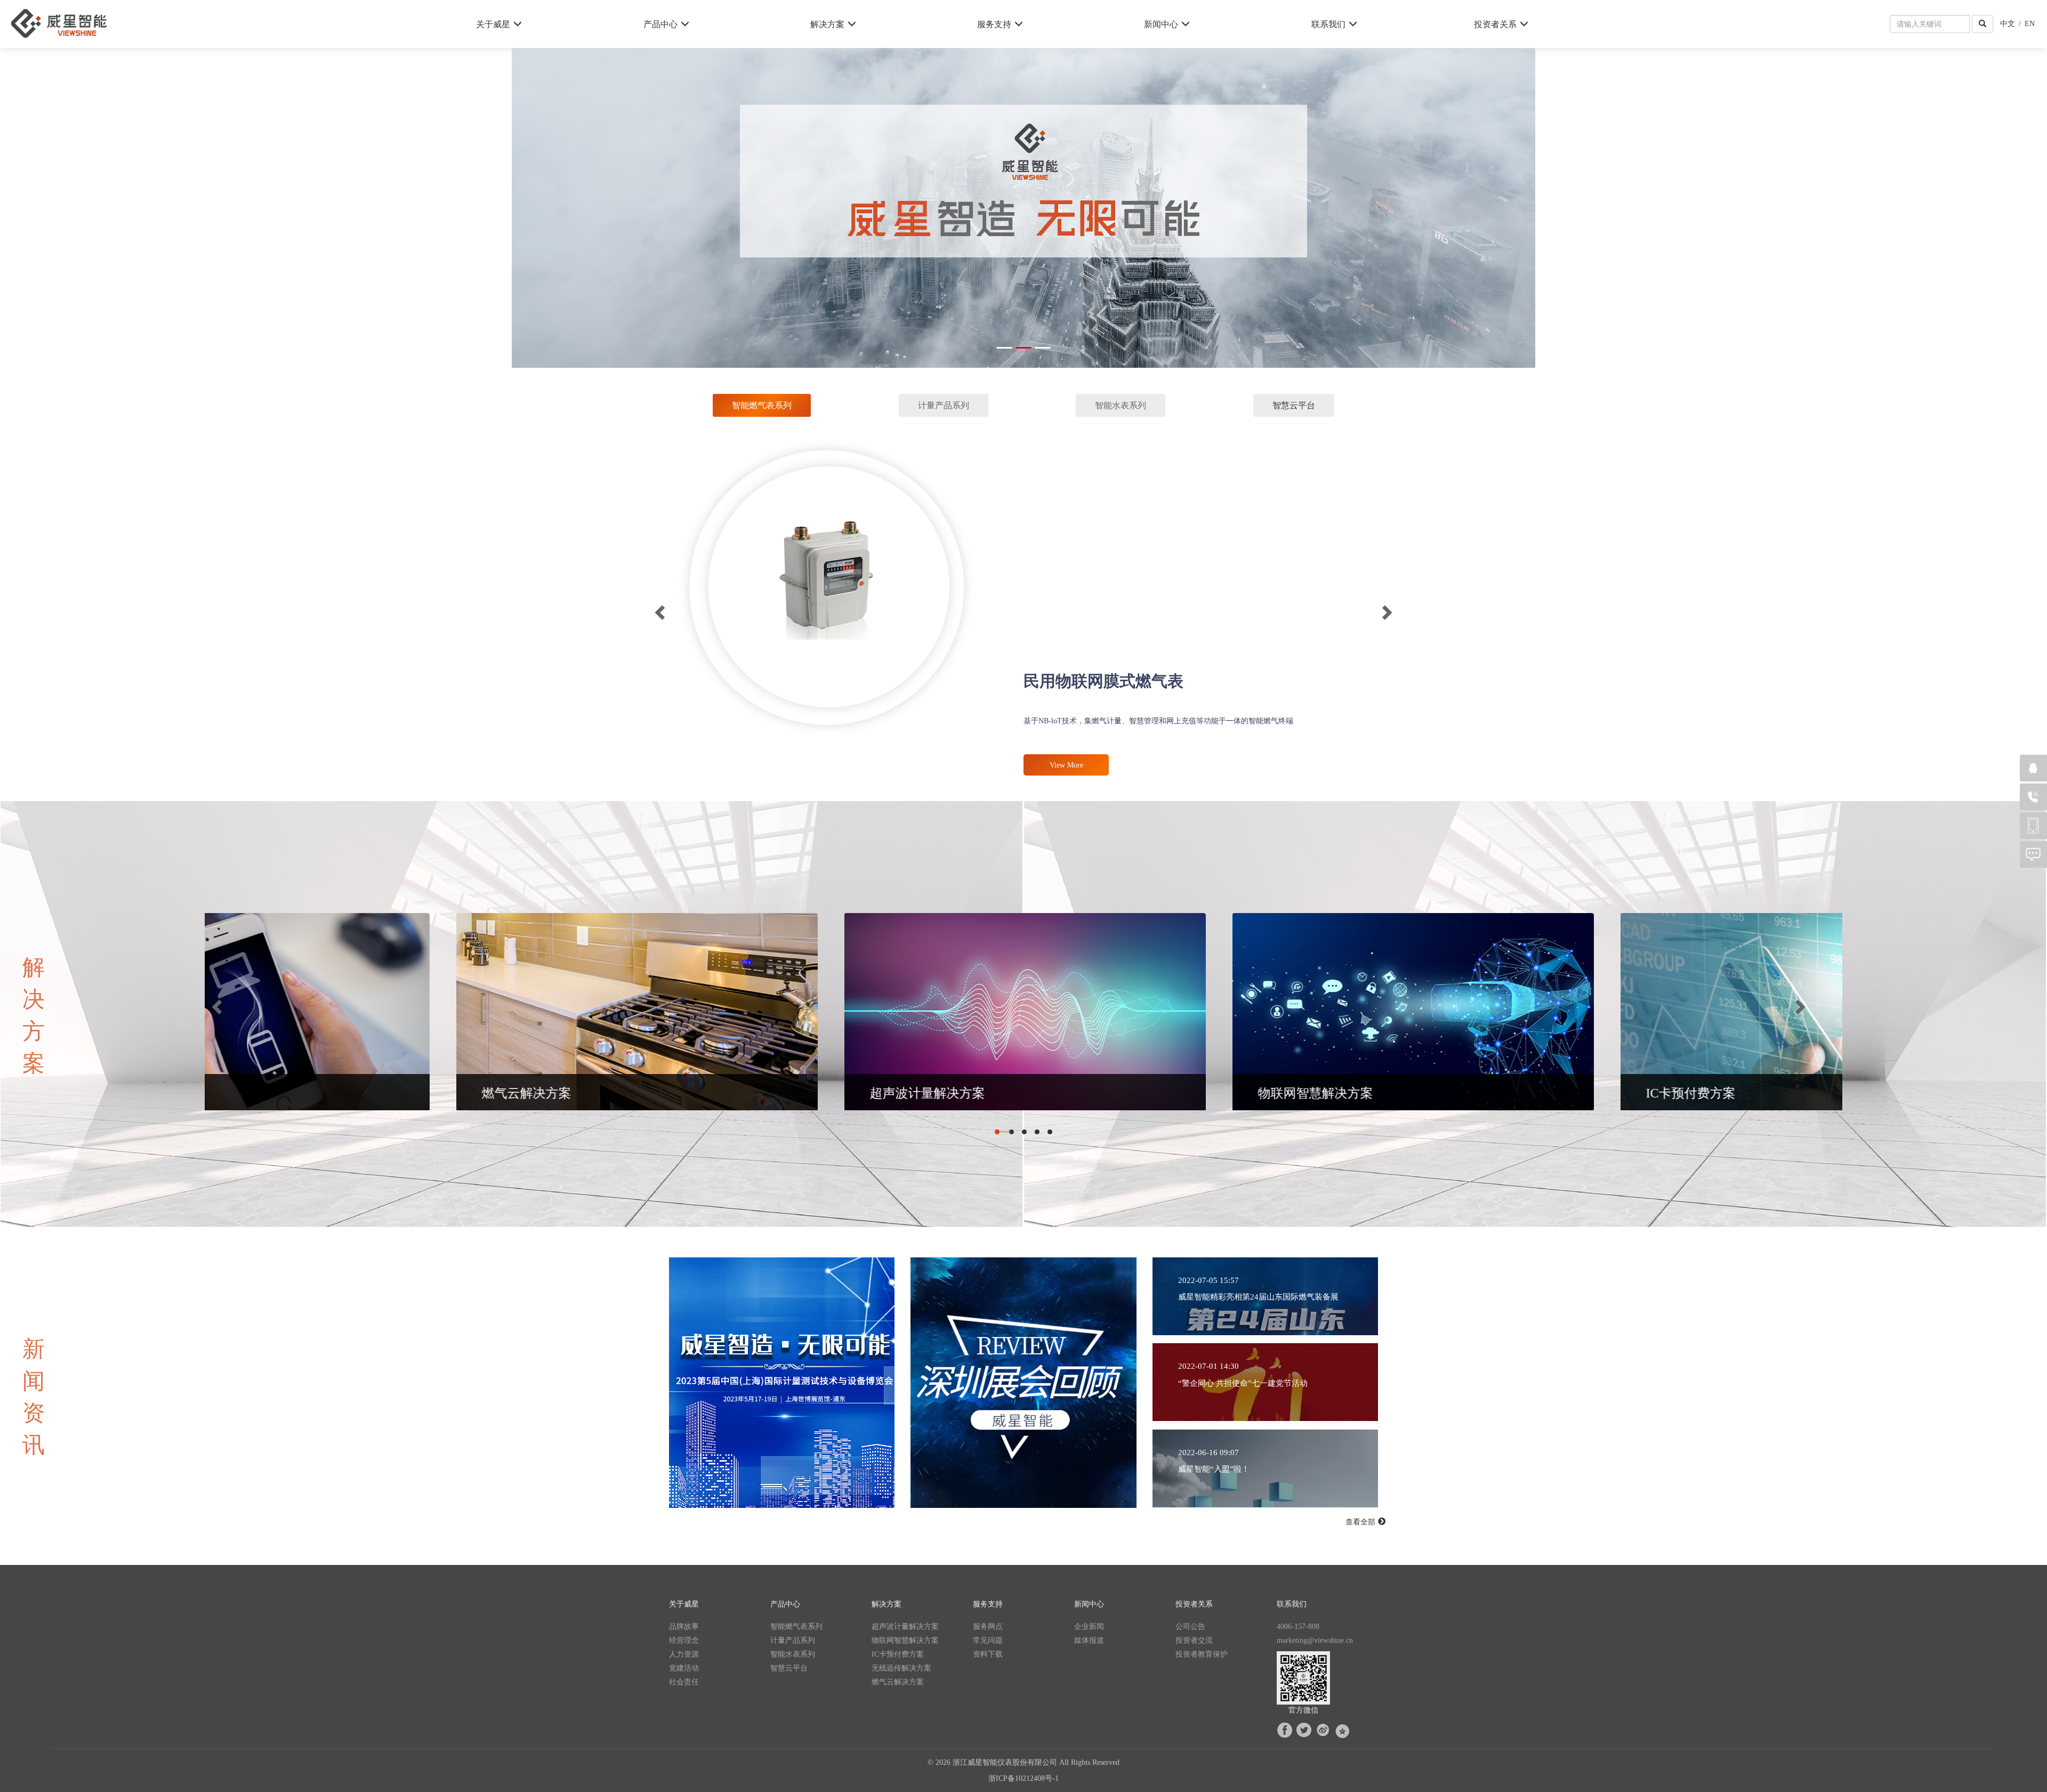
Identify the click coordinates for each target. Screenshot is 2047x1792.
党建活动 (684, 1668)
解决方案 (827, 24)
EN (2030, 23)
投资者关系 (1495, 24)
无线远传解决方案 (901, 1668)
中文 (2008, 23)
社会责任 (684, 1682)
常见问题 (988, 1641)
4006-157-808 (1298, 1627)
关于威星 (493, 24)
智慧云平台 (1294, 406)
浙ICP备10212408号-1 (1023, 1779)
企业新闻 (1089, 1627)
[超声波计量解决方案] (289, 1013)
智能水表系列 (793, 1654)
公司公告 (1190, 1627)
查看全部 (1361, 1522)
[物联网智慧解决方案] (678, 1013)
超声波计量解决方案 (905, 1627)
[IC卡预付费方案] (1066, 1013)
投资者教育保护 (1202, 1654)
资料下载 (988, 1654)
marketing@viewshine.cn (1315, 1641)
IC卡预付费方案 (898, 1654)
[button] (998, 1132)
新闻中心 (1161, 24)
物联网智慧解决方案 (905, 1641)
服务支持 (994, 24)
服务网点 (988, 1627)
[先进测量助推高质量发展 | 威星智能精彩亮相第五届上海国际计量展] (783, 1384)
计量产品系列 (793, 1641)
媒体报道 (1089, 1641)
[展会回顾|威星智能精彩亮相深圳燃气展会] (1024, 1384)
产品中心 (660, 24)
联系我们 (1328, 24)
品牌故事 (684, 1627)
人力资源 (684, 1654)
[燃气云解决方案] (1842, 1013)
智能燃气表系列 (796, 1627)
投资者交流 (1194, 1641)
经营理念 (684, 1641)
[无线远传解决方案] (1454, 1013)
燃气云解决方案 (898, 1682)
